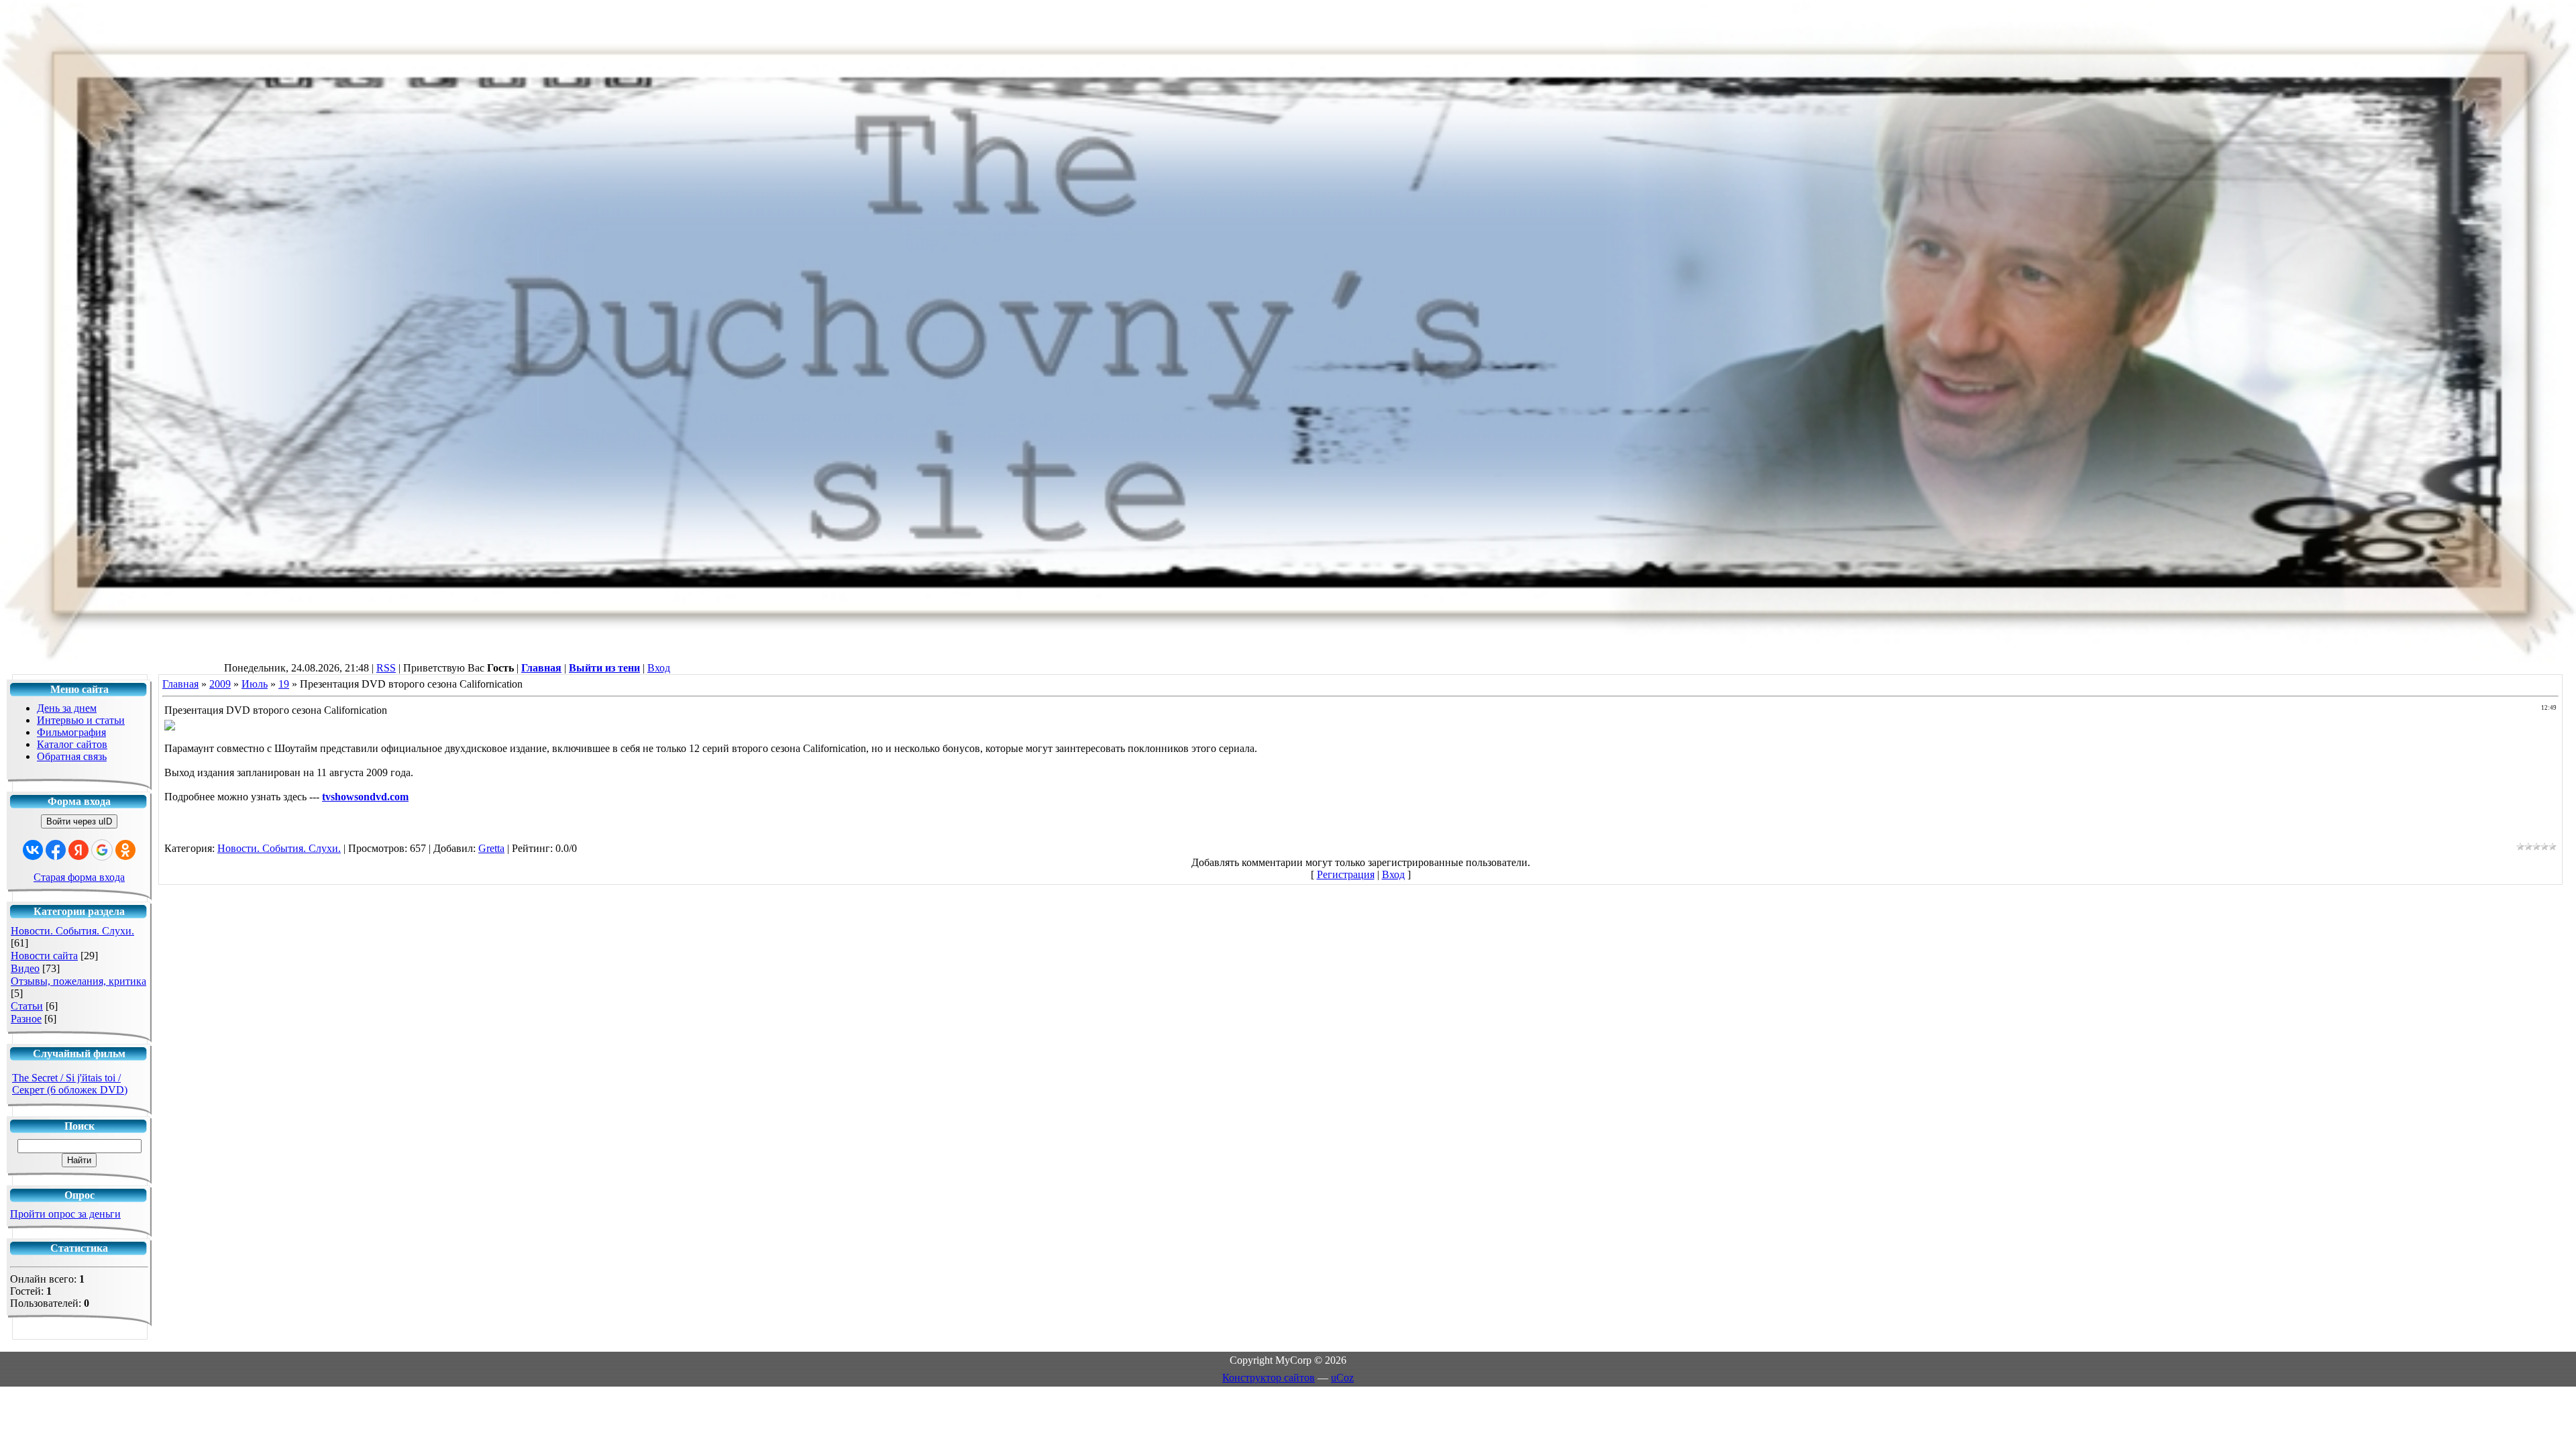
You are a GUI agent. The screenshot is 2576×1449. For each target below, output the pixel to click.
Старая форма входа (79, 877)
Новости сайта (44, 956)
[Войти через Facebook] (56, 850)
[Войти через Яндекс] (78, 850)
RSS (386, 668)
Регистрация (1346, 874)
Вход (659, 668)
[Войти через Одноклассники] (125, 850)
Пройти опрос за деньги (65, 1214)
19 (284, 684)
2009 (220, 684)
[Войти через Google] (102, 850)
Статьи (27, 1006)
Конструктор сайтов (1269, 1378)
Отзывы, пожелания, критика (78, 981)
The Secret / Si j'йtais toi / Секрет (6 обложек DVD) (70, 1084)
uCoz (1342, 1378)
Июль (255, 684)
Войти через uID (79, 821)
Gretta (491, 848)
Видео (25, 968)
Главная (180, 684)
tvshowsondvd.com (365, 797)
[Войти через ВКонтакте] (33, 850)
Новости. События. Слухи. (72, 931)
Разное (26, 1019)
